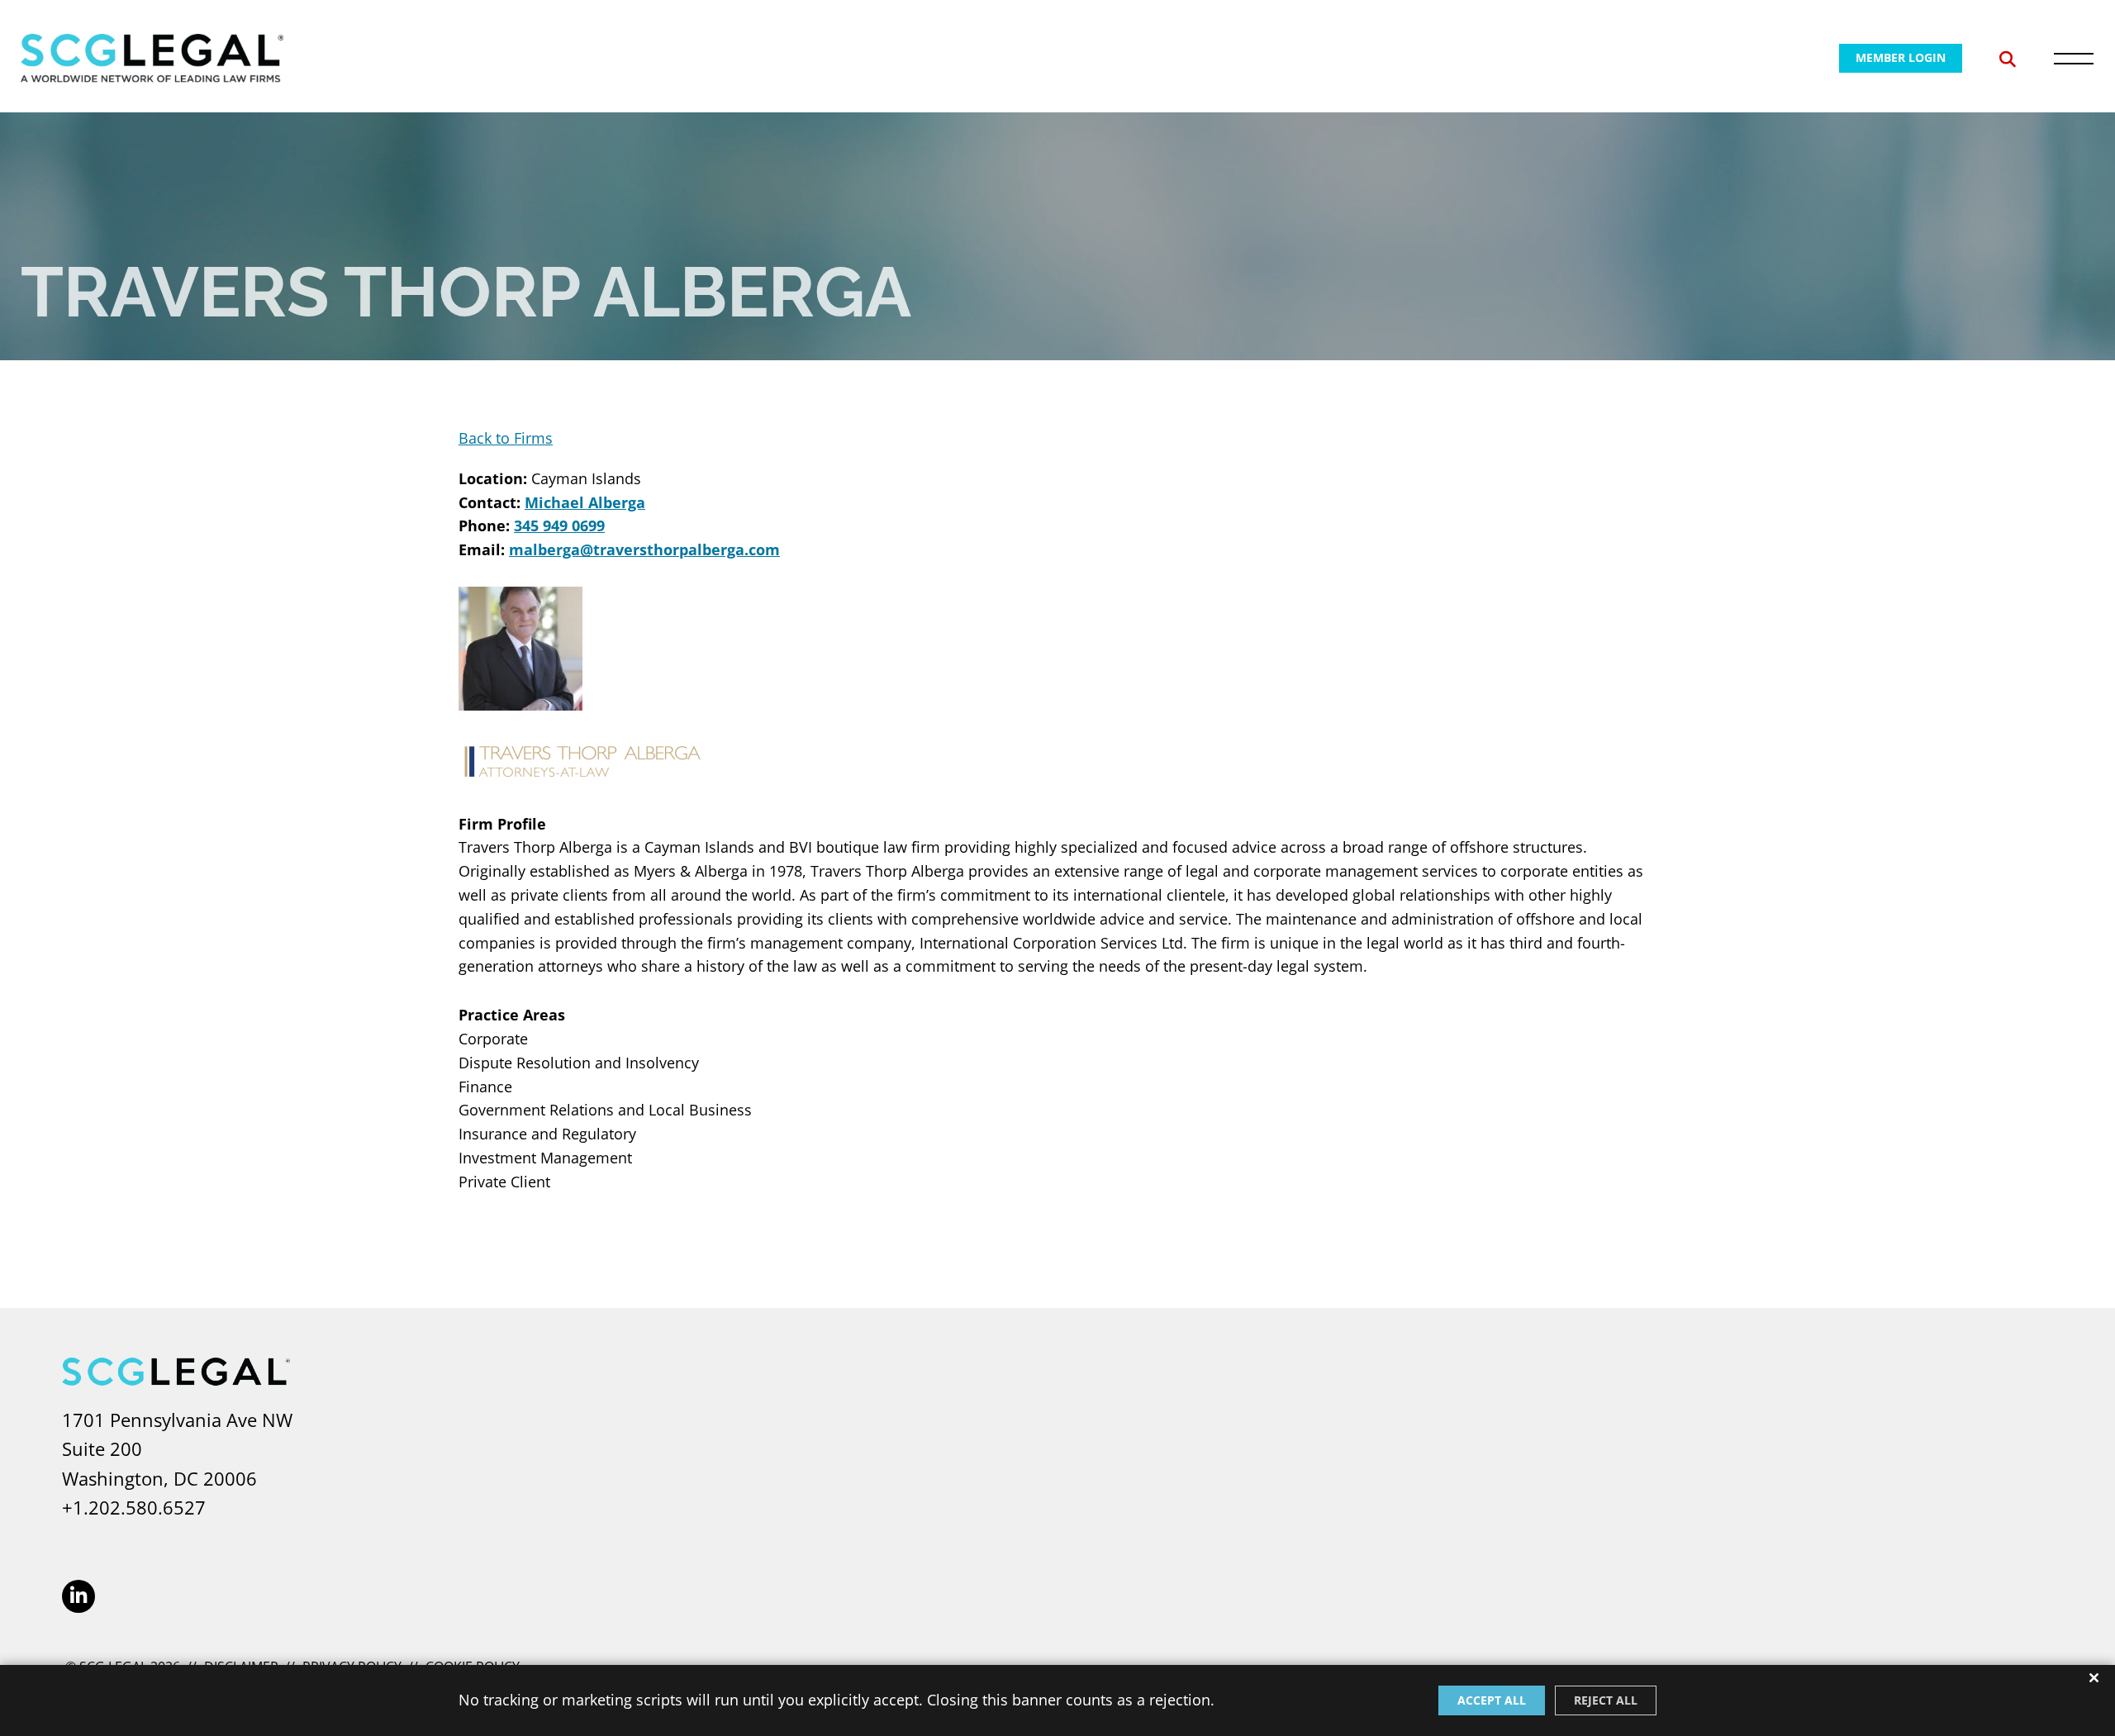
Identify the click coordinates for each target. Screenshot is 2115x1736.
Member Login (1901, 57)
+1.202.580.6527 (134, 1507)
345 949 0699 (559, 526)
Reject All (1606, 1700)
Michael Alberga (585, 502)
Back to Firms (506, 438)
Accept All (1492, 1700)
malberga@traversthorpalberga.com (644, 549)
